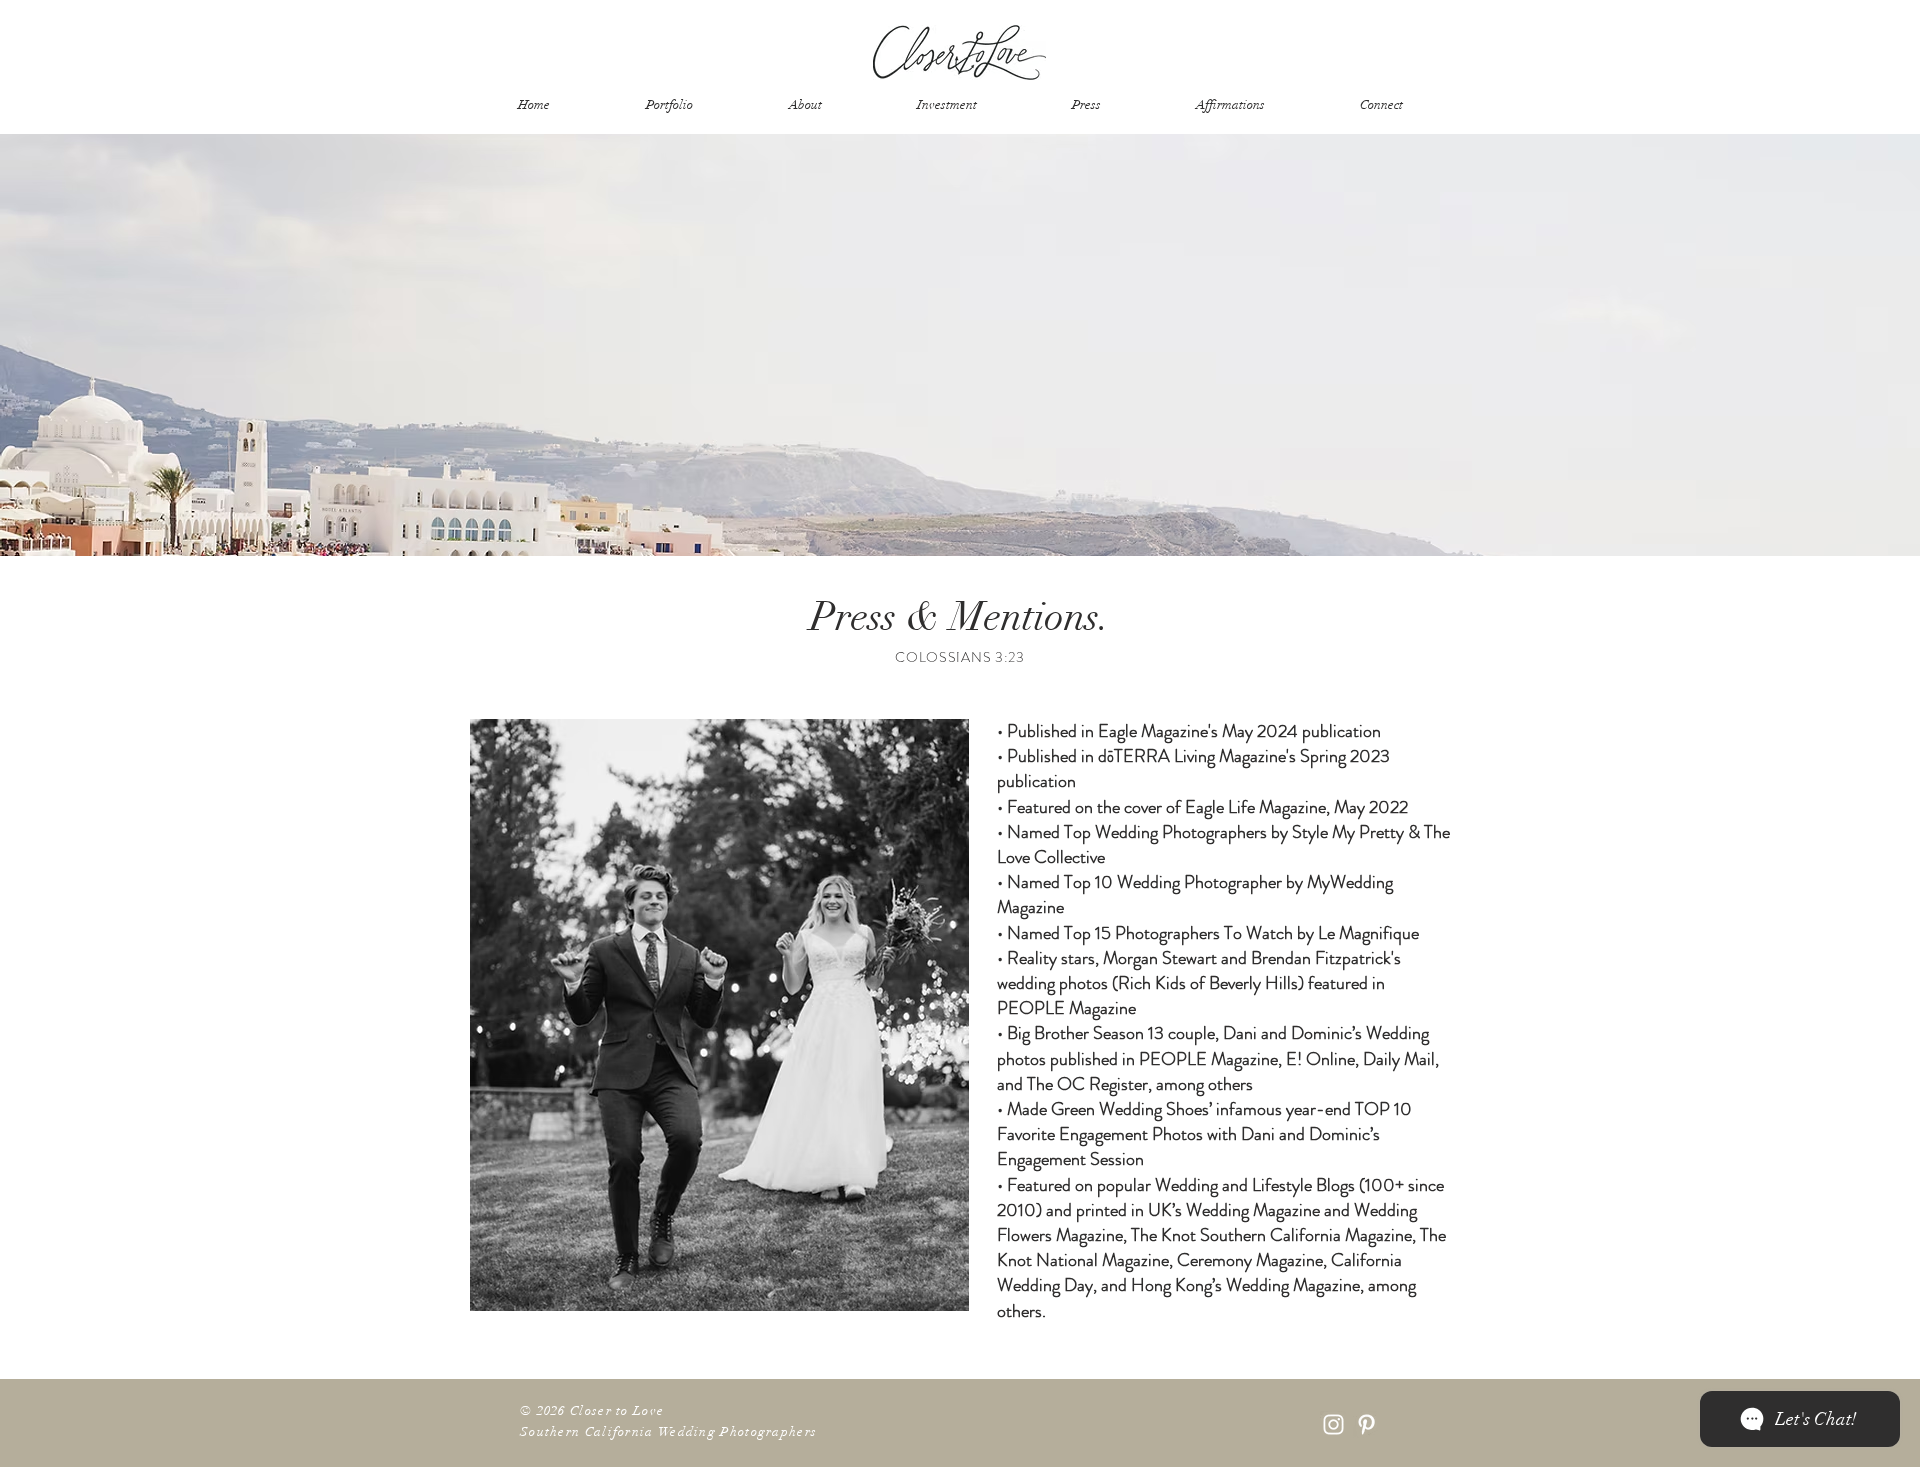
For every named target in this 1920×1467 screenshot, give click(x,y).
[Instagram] (1333, 1424)
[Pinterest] (1366, 1424)
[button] (805, 105)
